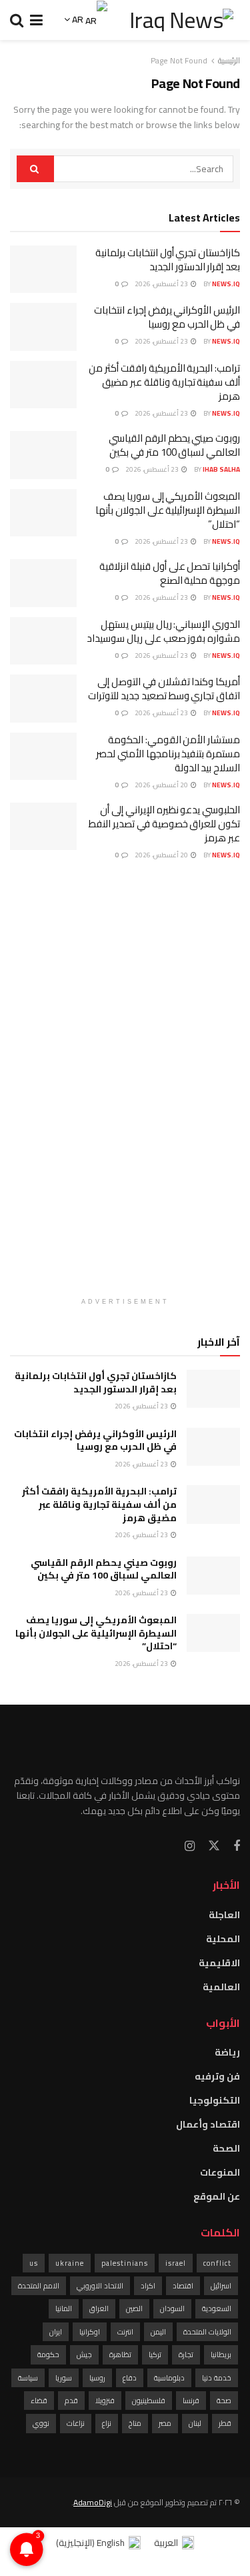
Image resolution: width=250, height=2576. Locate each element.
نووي (41, 2423)
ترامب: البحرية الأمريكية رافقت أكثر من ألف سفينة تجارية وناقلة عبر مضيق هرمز (164, 382)
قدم (71, 2401)
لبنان (195, 2423)
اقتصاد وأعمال (208, 2124)
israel (176, 2263)
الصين (134, 2308)
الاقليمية (219, 1963)
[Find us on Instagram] (190, 1846)
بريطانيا (221, 2354)
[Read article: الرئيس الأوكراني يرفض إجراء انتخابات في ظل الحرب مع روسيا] (43, 327)
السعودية (217, 2308)
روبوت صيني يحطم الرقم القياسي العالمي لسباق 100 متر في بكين (174, 445)
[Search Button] (17, 20)
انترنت (125, 2332)
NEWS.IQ (226, 284)
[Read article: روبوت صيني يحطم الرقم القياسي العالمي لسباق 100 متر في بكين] (43, 455)
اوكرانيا (90, 2332)
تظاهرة (120, 2354)
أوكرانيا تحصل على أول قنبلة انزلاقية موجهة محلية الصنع (170, 573)
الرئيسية (229, 60)
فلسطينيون (149, 2401)
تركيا (155, 2354)
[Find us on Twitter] (214, 1846)
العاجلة (224, 1915)
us (34, 2263)
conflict (217, 2263)
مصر (165, 2423)
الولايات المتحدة (207, 2332)
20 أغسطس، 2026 (162, 785)
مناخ (135, 2423)
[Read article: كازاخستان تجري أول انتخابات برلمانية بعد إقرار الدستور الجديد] (43, 270)
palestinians (125, 2263)
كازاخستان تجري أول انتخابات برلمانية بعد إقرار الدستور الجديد (168, 260)
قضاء (39, 2401)
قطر (225, 2423)
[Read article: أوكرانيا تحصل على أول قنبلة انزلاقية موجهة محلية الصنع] (43, 583)
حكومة (48, 2354)
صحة (224, 2401)
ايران (56, 2332)
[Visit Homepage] (181, 20)
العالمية (221, 1987)
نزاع (107, 2423)
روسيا (97, 2378)
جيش (84, 2354)
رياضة (227, 2052)
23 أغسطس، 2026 (162, 284)
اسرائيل (221, 2286)
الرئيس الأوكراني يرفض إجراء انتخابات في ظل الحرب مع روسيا (167, 317)
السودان (172, 2308)
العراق (99, 2308)
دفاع (130, 2378)
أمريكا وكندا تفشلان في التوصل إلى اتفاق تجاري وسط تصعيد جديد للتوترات (164, 689)
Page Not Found (179, 60)
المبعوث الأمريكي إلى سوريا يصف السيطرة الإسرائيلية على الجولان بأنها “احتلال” (168, 510)
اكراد (148, 2286)
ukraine (70, 2263)
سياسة (28, 2378)
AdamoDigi (93, 2502)
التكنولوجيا (215, 2100)
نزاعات (76, 2423)
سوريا (64, 2378)
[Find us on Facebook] (237, 1846)
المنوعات (220, 2172)
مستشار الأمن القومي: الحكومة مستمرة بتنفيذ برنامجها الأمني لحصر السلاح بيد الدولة (168, 754)
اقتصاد (183, 2286)
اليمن (158, 2332)
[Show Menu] (36, 20)
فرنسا (191, 2401)
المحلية (223, 1939)
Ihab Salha (221, 469)
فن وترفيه (217, 2076)
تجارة (186, 2354)
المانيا (64, 2308)
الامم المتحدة (39, 2286)
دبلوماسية (169, 2378)
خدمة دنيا (217, 2378)
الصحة (226, 2148)
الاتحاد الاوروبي (100, 2286)
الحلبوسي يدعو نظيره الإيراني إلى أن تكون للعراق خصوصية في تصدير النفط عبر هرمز (164, 824)
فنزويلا (105, 2401)
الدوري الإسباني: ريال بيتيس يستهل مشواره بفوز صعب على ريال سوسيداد (163, 631)
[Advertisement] (125, 1086)
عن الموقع (217, 2196)
